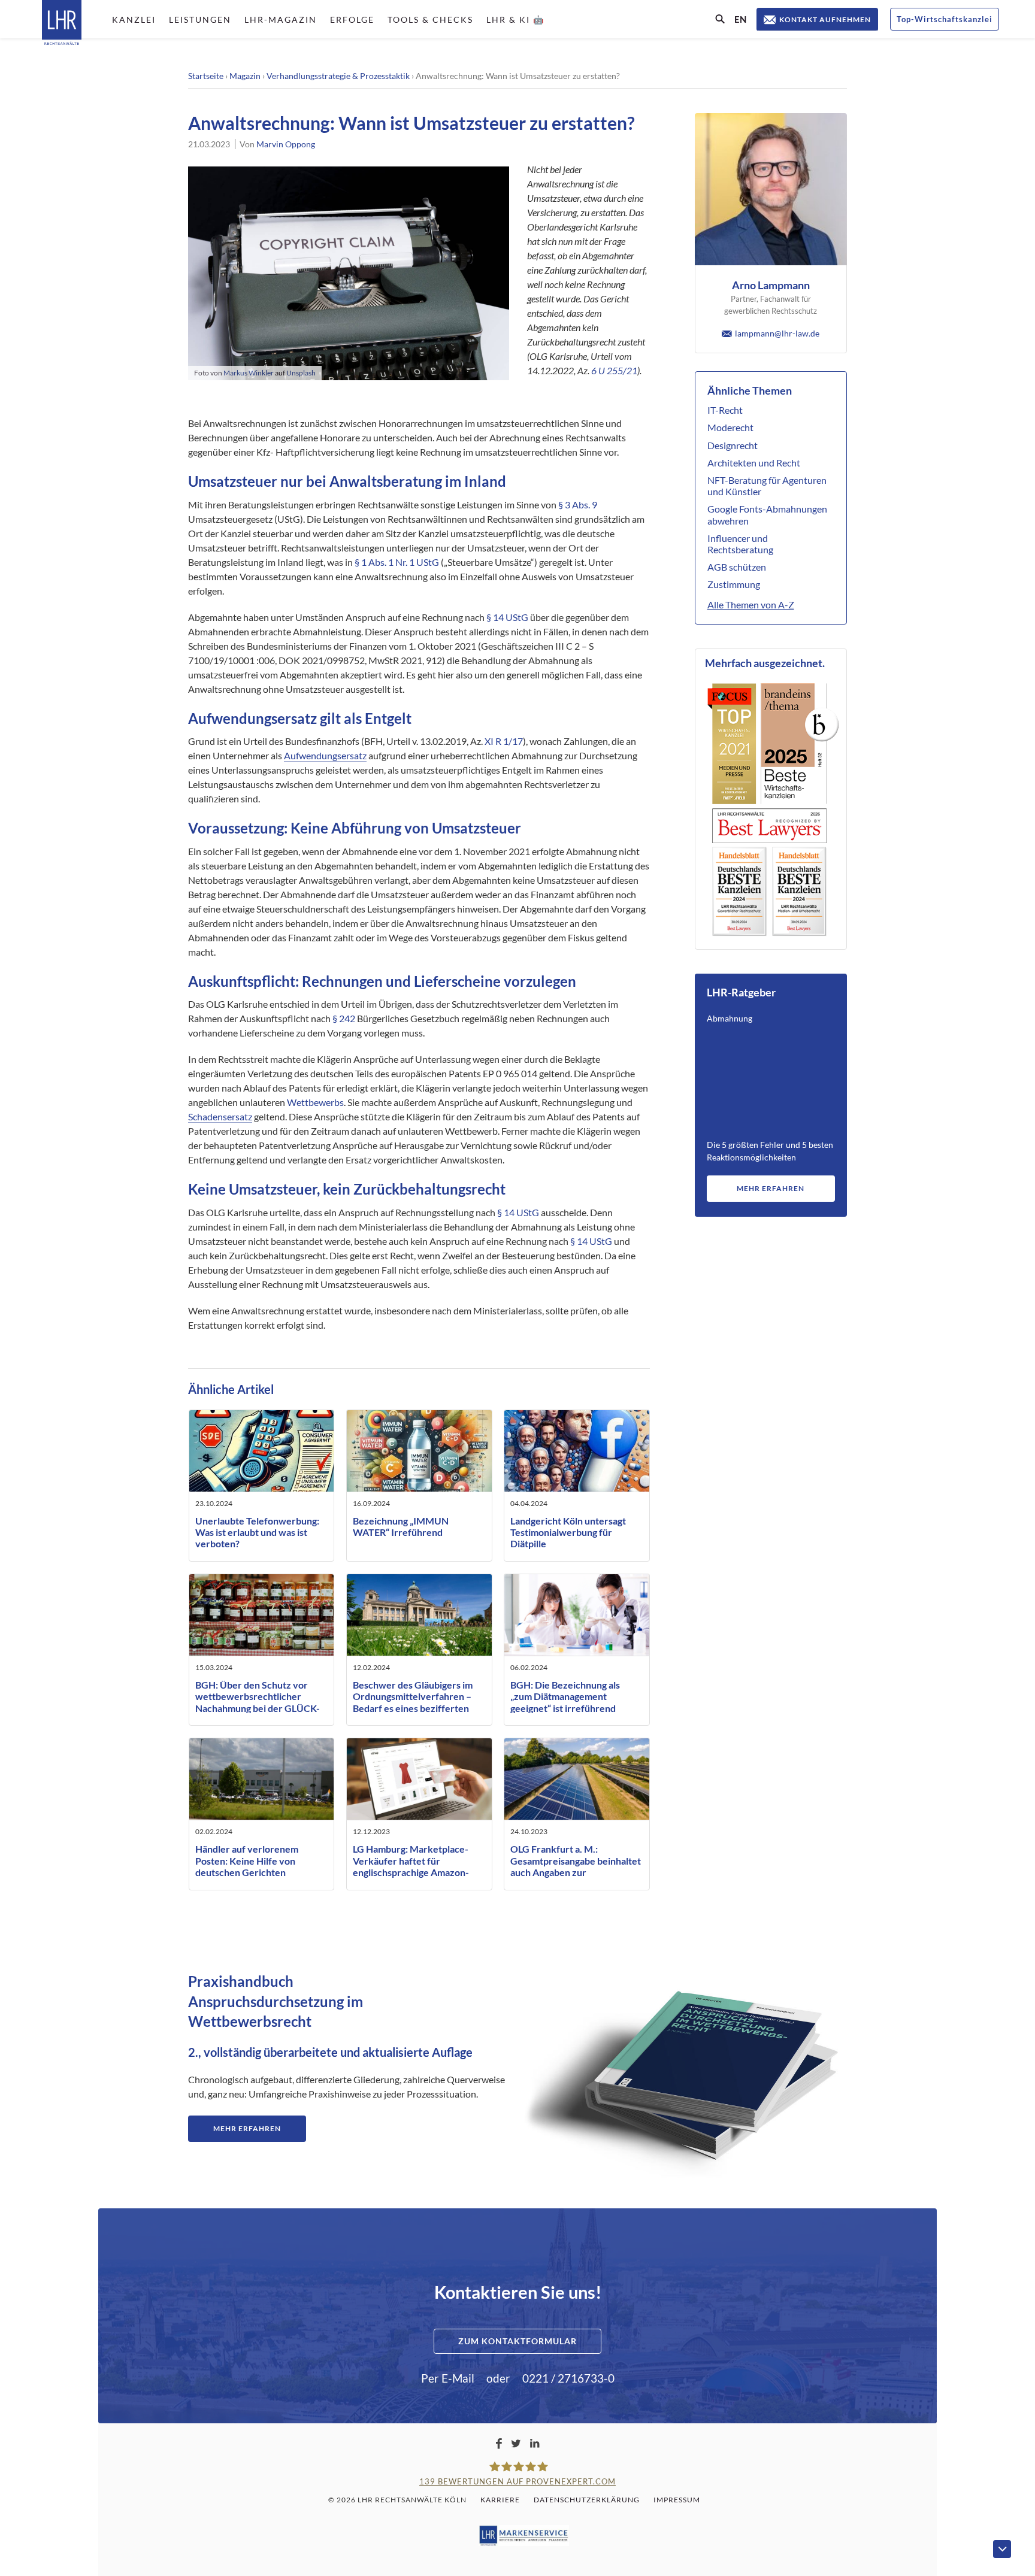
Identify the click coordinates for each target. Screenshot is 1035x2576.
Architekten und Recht (754, 463)
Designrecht (733, 445)
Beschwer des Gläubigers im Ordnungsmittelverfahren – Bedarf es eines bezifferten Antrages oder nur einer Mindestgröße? (413, 1708)
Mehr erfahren (771, 1188)
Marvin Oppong (286, 144)
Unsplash (301, 373)
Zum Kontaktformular (517, 2341)
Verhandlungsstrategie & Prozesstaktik (338, 76)
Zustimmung (734, 584)
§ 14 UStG (507, 617)
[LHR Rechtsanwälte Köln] (62, 24)
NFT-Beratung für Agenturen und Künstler (767, 486)
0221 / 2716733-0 (568, 2378)
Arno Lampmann (771, 285)
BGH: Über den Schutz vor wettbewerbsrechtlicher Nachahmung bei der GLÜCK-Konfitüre (258, 1702)
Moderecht (730, 427)
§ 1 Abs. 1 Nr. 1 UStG (397, 562)
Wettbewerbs (315, 1102)
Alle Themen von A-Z (751, 604)
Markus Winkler (249, 373)
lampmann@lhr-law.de (777, 333)
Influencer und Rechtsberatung (740, 544)
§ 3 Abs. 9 (578, 504)
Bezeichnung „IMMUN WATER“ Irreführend (401, 1526)
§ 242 (344, 1018)
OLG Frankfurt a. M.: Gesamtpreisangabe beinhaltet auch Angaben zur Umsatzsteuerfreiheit (576, 1866)
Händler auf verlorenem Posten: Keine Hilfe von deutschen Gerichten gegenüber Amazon (247, 1866)
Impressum (677, 2500)
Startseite (206, 76)
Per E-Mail (448, 2378)
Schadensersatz (220, 1116)
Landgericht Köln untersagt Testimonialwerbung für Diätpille (568, 1532)
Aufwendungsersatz (325, 755)
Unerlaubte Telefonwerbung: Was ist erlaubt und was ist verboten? (257, 1532)
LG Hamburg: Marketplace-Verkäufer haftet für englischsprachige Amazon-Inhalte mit (411, 1866)
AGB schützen (737, 567)
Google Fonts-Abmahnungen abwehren (767, 514)
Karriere (500, 2500)
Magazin (245, 76)
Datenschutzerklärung (587, 2500)
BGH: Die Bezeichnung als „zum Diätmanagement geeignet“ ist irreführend (565, 1696)
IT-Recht (725, 410)
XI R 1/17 (504, 741)
